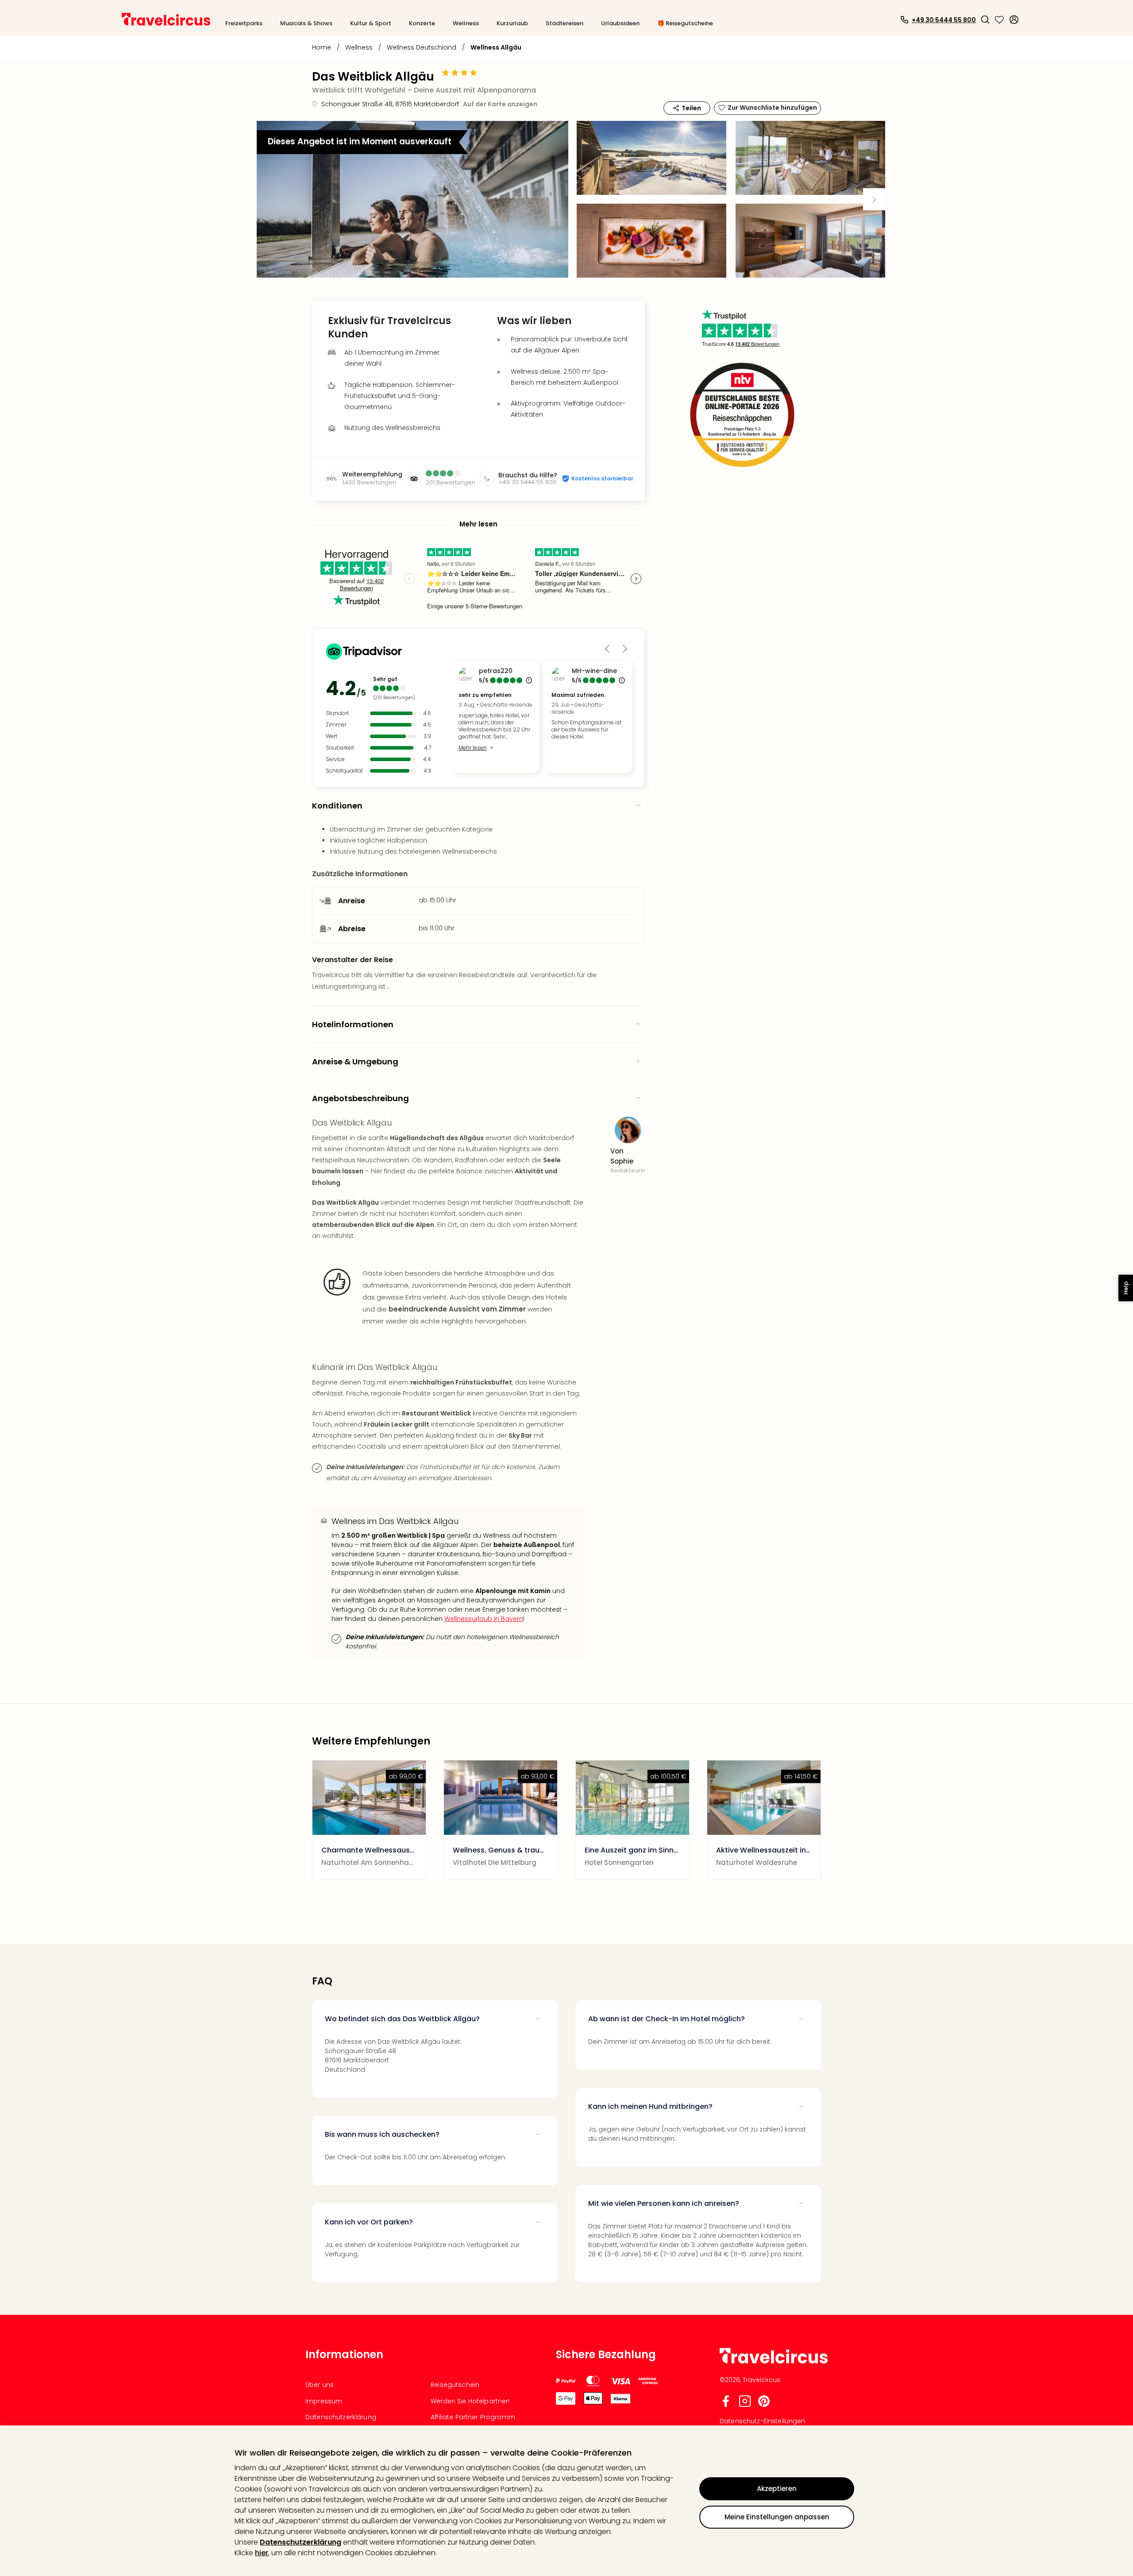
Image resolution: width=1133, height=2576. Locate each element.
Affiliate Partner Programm (473, 2417)
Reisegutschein (455, 2385)
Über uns (320, 2385)
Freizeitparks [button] (244, 23)
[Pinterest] (764, 2405)
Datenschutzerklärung (301, 2542)
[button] (985, 19)
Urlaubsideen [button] (620, 23)
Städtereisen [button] (565, 23)
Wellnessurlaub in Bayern (484, 1619)
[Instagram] (745, 2405)
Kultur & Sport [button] (371, 23)
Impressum (324, 2401)
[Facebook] (726, 2405)
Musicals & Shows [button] (306, 23)
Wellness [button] (466, 23)
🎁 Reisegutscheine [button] (685, 23)
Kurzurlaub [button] (512, 23)
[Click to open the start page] (774, 2362)
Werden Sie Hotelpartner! (470, 2401)
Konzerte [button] (422, 23)
